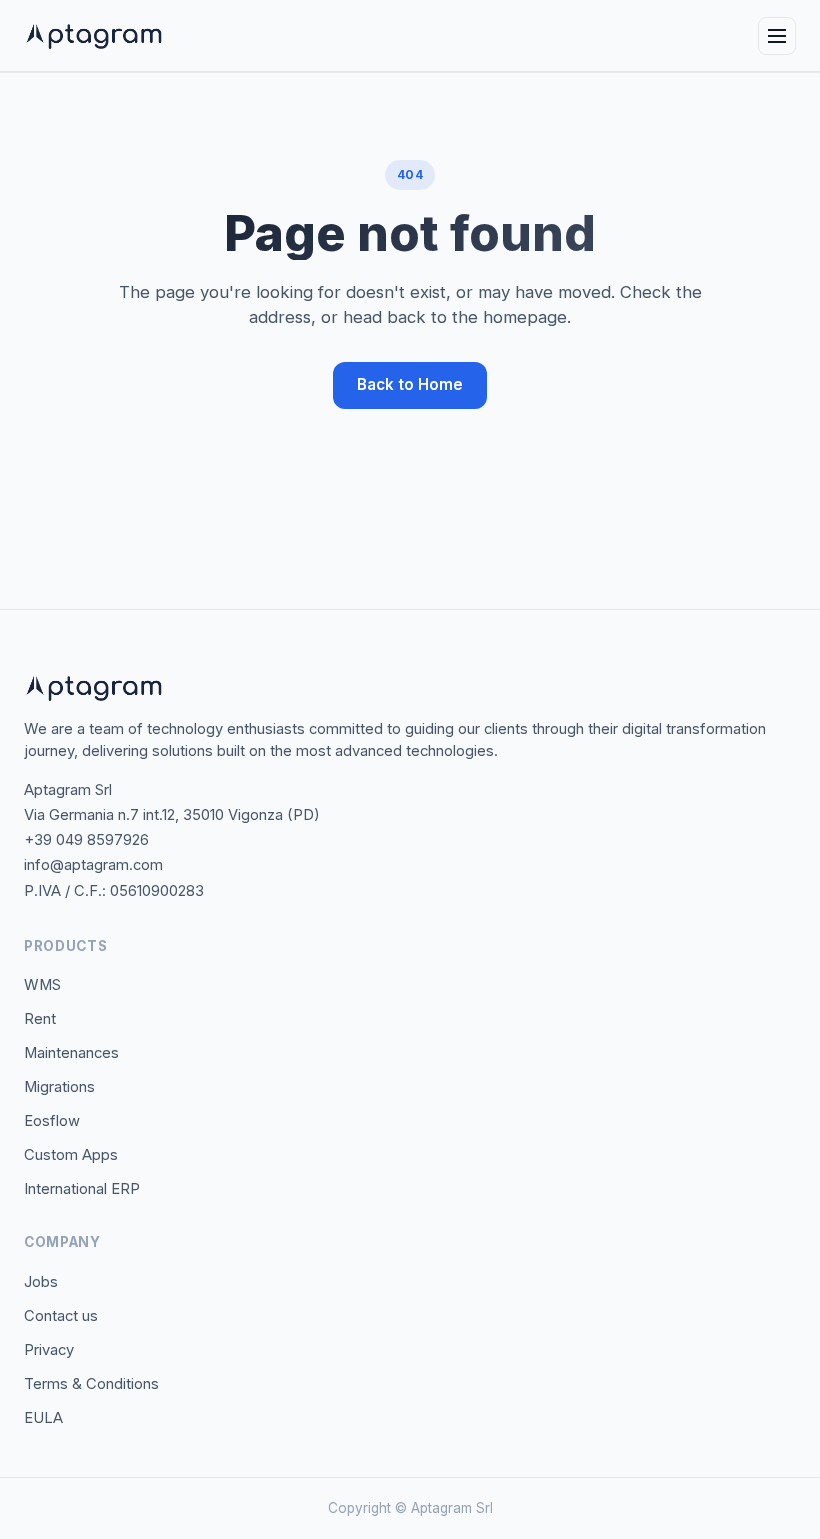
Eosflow (52, 1121)
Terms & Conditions (91, 1384)
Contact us (61, 1316)
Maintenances (71, 1053)
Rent (40, 1019)
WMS (42, 985)
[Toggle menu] (777, 36)
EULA (43, 1418)
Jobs (41, 1282)
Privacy (49, 1350)
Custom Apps (71, 1155)
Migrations (59, 1087)
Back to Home (410, 384)
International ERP (82, 1189)
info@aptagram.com (93, 865)
